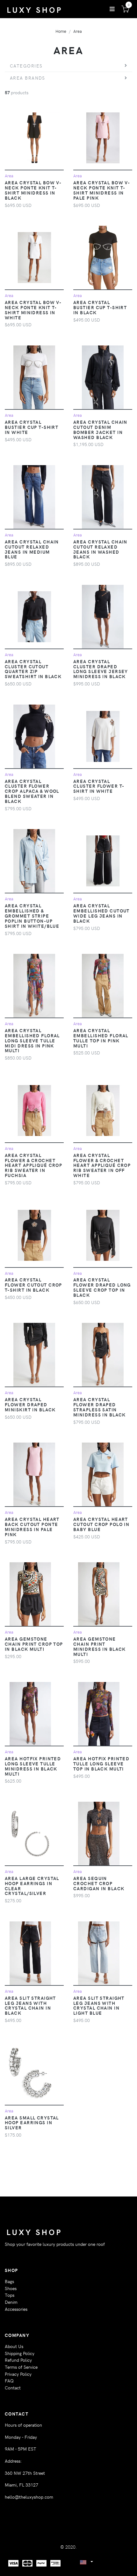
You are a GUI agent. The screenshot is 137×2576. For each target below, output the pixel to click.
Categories (26, 66)
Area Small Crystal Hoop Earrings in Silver (32, 2123)
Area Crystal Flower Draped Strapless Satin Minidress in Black (100, 1407)
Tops (10, 2295)
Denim (11, 2302)
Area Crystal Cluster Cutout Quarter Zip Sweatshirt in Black (33, 669)
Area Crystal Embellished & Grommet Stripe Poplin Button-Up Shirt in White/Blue (32, 915)
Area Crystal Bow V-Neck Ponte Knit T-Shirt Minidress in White (33, 310)
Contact (13, 2388)
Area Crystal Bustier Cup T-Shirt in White (32, 427)
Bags (9, 2281)
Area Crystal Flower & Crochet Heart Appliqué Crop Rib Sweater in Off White (102, 1165)
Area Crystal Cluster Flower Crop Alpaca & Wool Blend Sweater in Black (32, 791)
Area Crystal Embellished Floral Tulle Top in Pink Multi (101, 1038)
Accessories (16, 2309)
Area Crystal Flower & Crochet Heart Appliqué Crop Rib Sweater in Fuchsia (33, 1165)
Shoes (11, 2288)
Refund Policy (18, 2360)
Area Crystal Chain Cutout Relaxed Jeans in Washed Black (100, 549)
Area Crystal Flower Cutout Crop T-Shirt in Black (33, 1285)
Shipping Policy (20, 2353)
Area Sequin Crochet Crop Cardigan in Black (99, 1883)
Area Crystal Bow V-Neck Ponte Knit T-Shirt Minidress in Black (33, 190)
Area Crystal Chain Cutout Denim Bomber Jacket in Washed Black (100, 429)
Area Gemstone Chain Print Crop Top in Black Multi (34, 1644)
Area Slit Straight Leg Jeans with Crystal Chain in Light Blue (99, 2005)
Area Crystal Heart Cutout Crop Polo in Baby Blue (101, 1524)
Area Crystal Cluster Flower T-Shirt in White (99, 786)
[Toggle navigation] (112, 9)
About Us (14, 2346)
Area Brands (28, 78)
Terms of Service (21, 2367)
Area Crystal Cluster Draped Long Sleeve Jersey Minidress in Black (101, 669)
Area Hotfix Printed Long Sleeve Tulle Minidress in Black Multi (33, 1766)
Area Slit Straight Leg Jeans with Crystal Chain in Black (30, 2005)
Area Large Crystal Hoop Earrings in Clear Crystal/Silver (32, 1886)
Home (61, 31)
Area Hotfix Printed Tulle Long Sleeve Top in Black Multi (101, 1763)
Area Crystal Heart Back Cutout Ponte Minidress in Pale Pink (32, 1527)
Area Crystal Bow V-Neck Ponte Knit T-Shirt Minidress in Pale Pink (102, 190)
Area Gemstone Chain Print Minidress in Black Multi (100, 1646)
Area (78, 31)
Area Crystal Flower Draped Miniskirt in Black (30, 1404)
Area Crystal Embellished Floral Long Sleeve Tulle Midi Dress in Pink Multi (32, 1040)
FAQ (9, 2381)
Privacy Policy (18, 2374)
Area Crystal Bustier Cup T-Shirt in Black (100, 307)
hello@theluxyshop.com (29, 2497)
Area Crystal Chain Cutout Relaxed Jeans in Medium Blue (32, 549)
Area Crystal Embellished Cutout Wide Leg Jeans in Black (101, 913)
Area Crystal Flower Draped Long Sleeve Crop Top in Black (102, 1287)
